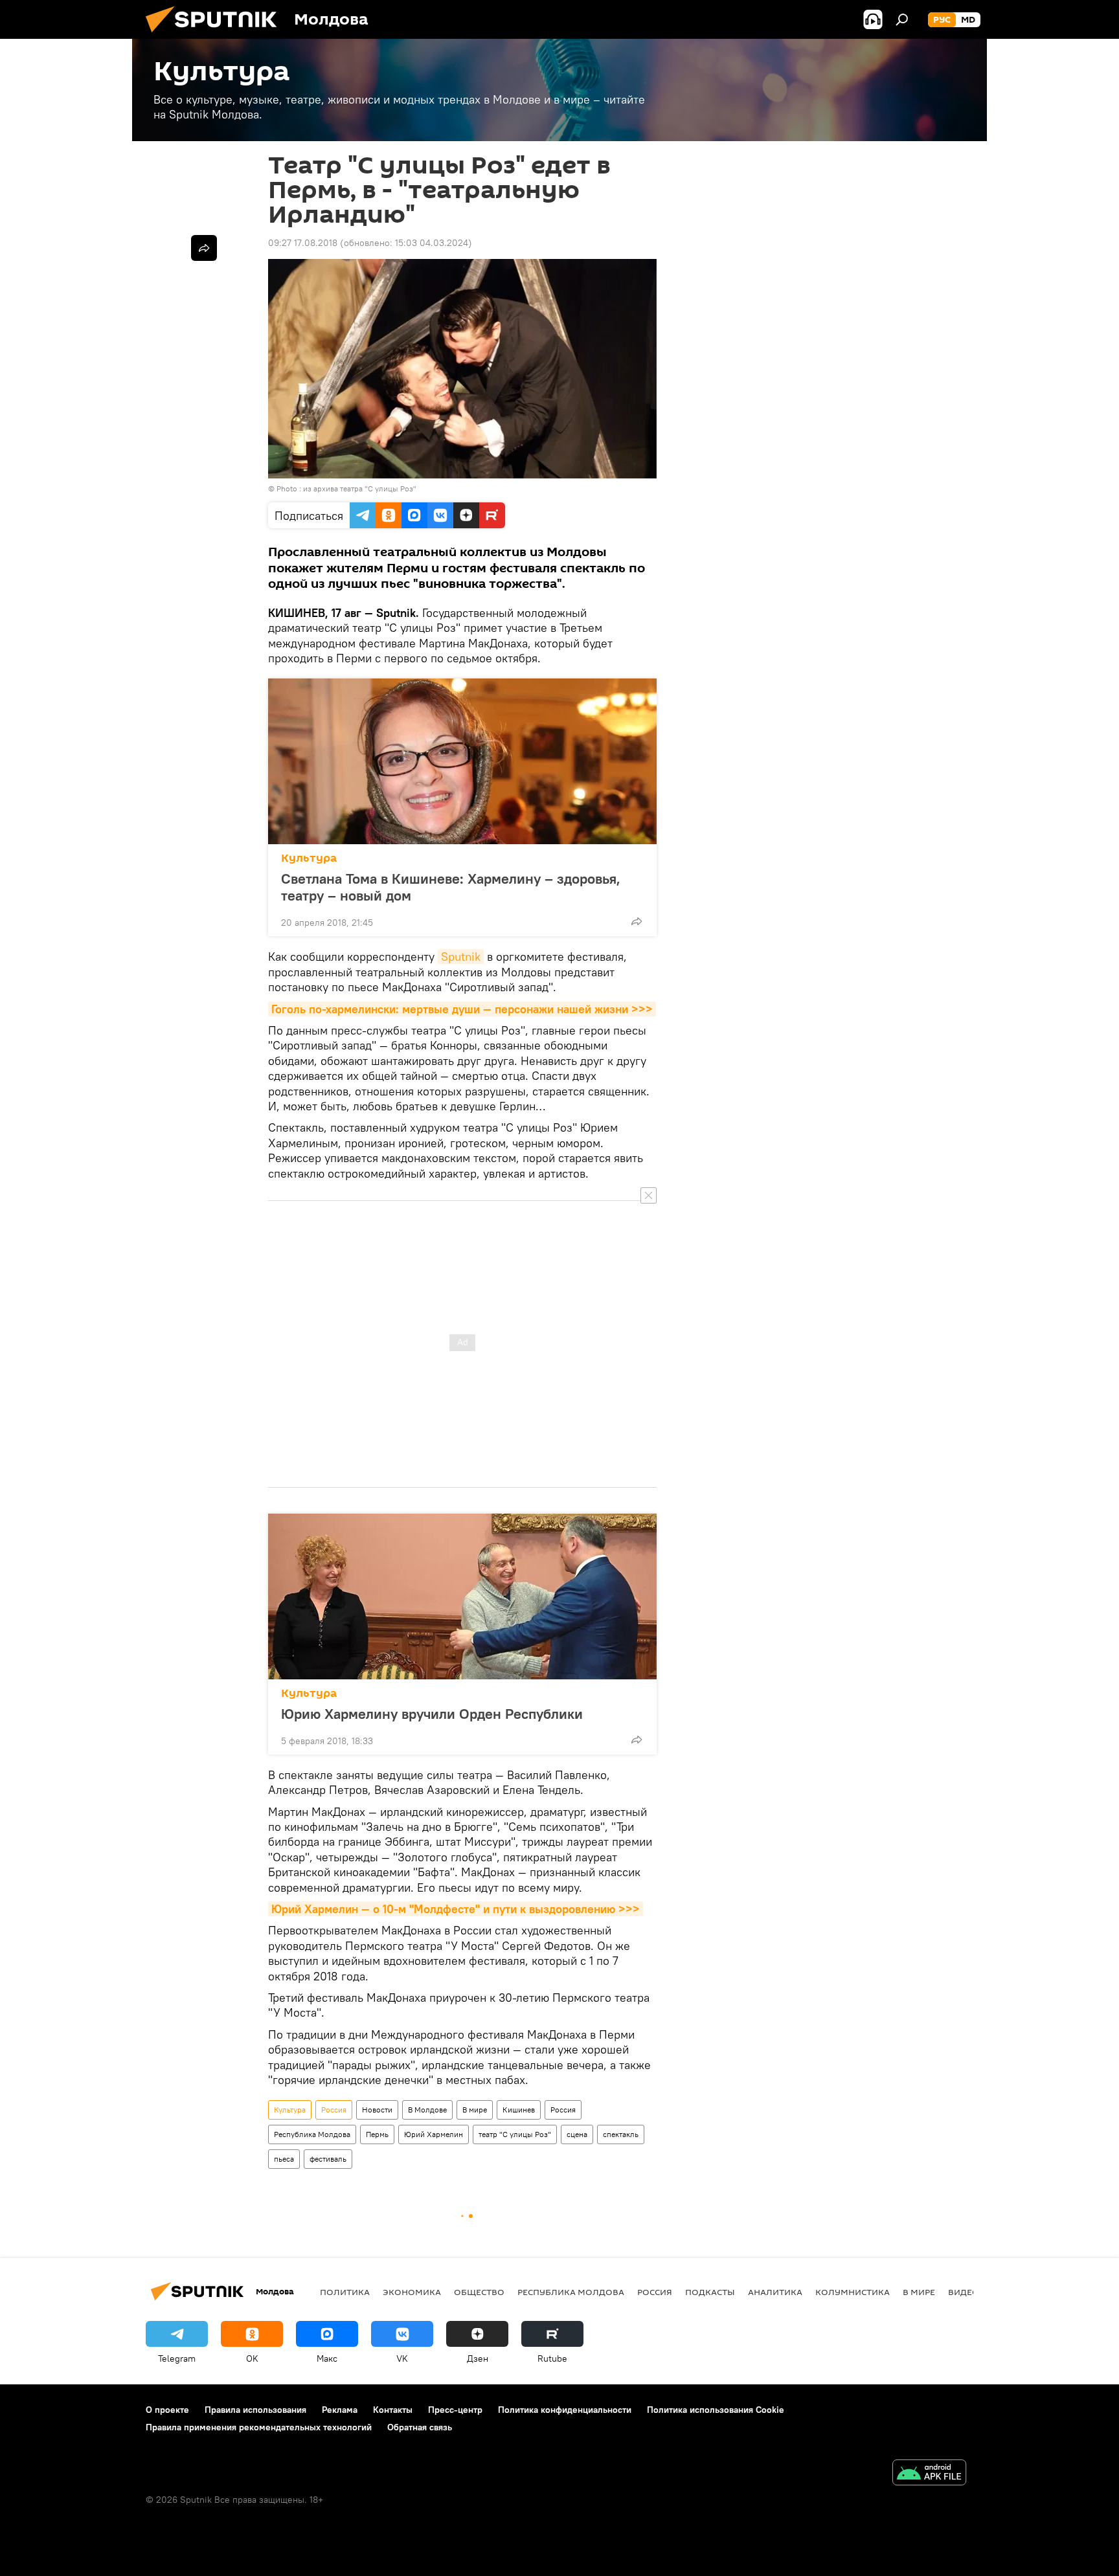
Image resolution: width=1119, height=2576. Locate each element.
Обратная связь (420, 2427)
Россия (334, 2110)
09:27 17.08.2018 (303, 243)
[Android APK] (929, 2474)
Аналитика (775, 2292)
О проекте (167, 2410)
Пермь (377, 2134)
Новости (377, 2110)
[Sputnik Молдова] (216, 36)
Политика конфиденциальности (565, 2410)
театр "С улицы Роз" (515, 2134)
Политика (345, 2292)
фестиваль (328, 2159)
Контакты (393, 2410)
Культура (309, 858)
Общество (479, 2292)
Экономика (412, 2292)
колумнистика (853, 2292)
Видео (964, 2292)
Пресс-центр (455, 2410)
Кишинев (519, 2110)
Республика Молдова (312, 2134)
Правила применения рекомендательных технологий (259, 2427)
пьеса (284, 2159)
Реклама (340, 2410)
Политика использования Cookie (716, 2410)
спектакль (621, 2134)
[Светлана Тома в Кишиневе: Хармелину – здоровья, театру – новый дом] (462, 761)
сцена (577, 2134)
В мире (475, 2110)
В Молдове (427, 2110)
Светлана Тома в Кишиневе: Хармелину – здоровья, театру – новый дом (451, 887)
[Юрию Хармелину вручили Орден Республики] (462, 1596)
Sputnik (461, 957)
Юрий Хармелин (434, 2134)
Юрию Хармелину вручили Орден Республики (432, 1714)
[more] (637, 921)
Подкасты (710, 2292)
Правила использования (255, 2410)
